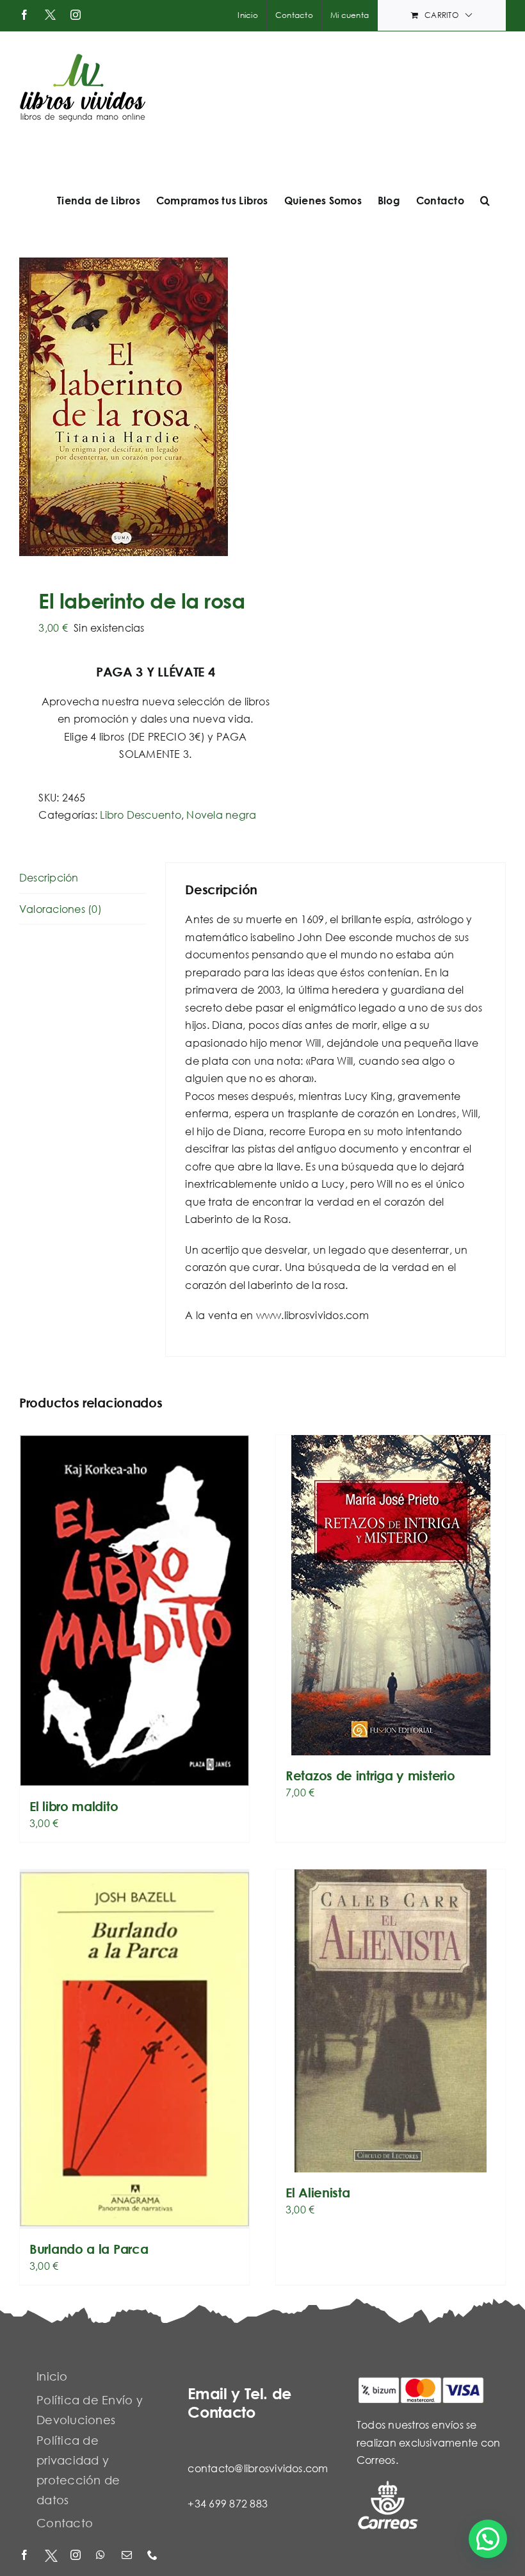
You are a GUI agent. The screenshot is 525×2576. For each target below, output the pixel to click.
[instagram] (77, 2556)
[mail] (128, 2556)
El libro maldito (74, 1806)
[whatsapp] (102, 2556)
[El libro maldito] (134, 1611)
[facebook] (26, 2556)
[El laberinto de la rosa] (136, 407)
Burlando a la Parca (89, 2249)
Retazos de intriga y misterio (370, 1776)
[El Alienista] (391, 2021)
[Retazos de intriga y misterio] (391, 1595)
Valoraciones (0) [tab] (61, 909)
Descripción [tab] (49, 877)
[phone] (154, 2556)
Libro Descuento (141, 815)
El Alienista (318, 2193)
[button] (485, 201)
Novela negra (221, 815)
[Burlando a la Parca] (134, 2049)
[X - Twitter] (51, 2556)
